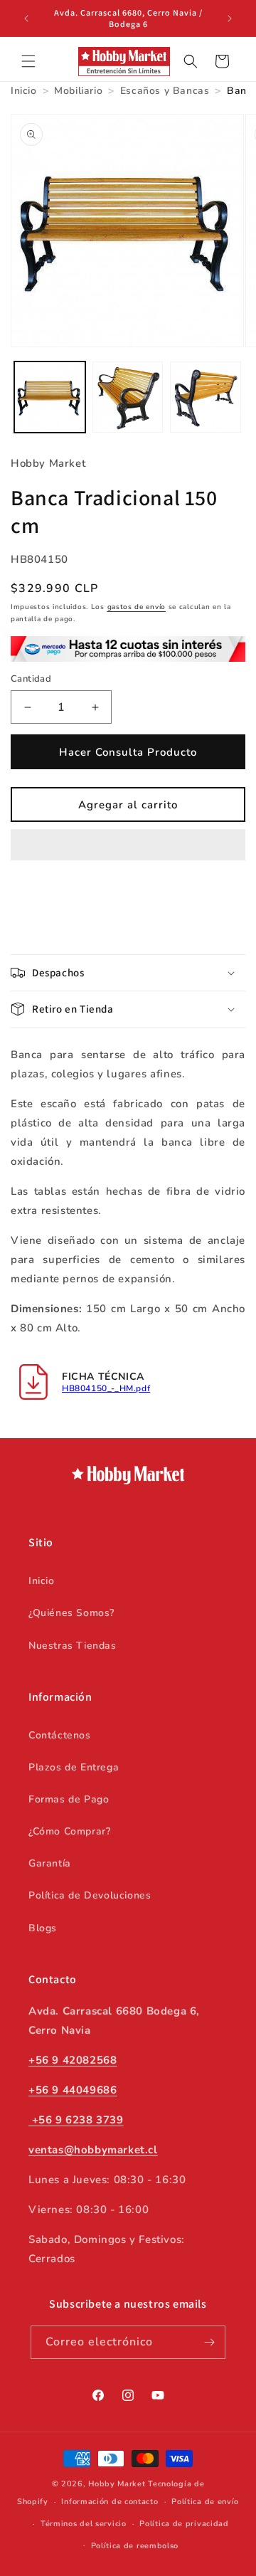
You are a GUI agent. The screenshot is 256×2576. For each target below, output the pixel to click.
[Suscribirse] (209, 2342)
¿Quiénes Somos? (71, 1613)
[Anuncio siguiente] (230, 19)
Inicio (42, 1581)
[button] (128, 845)
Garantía (50, 1863)
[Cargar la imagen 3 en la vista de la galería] (206, 397)
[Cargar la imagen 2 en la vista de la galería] (128, 397)
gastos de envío (137, 607)
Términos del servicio (84, 2524)
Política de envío (205, 2502)
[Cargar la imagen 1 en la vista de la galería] (50, 397)
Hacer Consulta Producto (128, 752)
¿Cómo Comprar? (69, 1831)
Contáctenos (60, 1735)
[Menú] (28, 61)
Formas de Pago (69, 1799)
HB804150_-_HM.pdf (106, 1388)
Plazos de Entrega (74, 1767)
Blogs (43, 1928)
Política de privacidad (184, 2524)
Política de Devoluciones (90, 1895)
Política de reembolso (135, 2546)
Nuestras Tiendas (73, 1646)
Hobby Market (117, 2484)
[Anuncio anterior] (26, 19)
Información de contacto (110, 2502)
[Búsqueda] (191, 61)
